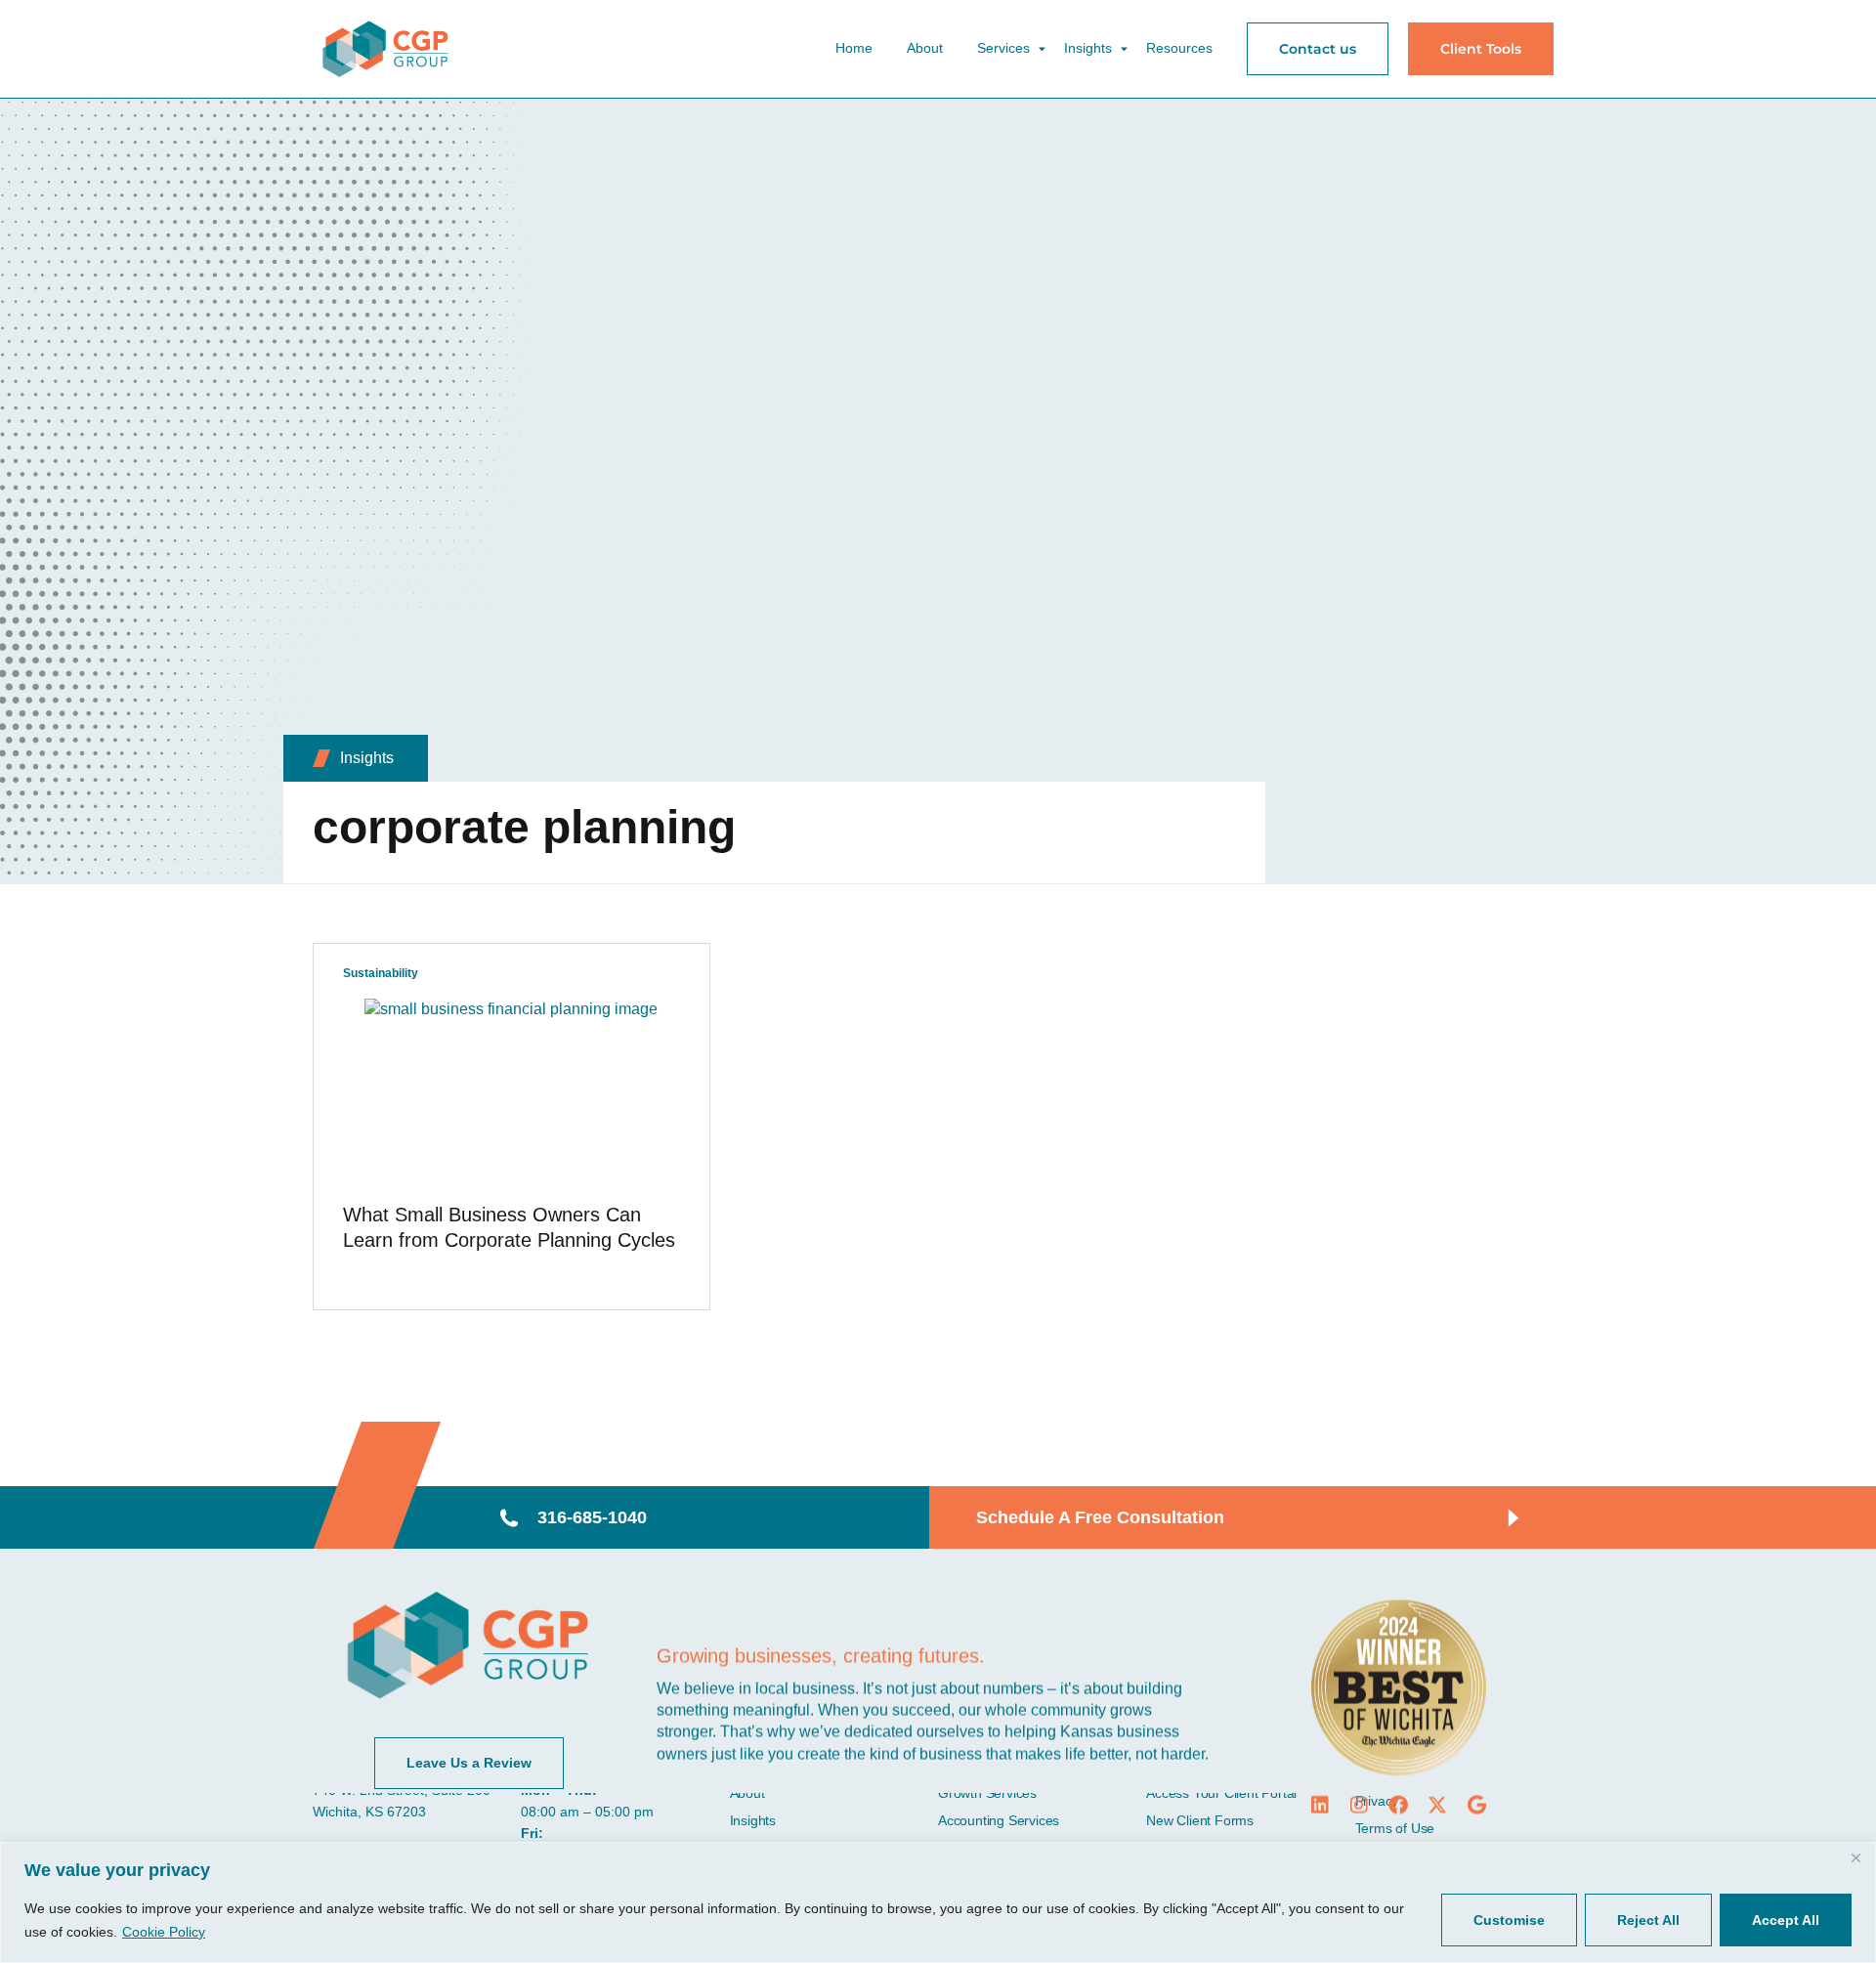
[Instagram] (1359, 1805)
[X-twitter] (1437, 1805)
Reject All (1648, 1920)
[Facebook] (1398, 1805)
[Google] (1476, 1805)
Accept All (1786, 1920)
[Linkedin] (1320, 1805)
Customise (1509, 1920)
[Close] (1855, 1858)
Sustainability (381, 973)
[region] (938, 1902)
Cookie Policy (164, 1932)
